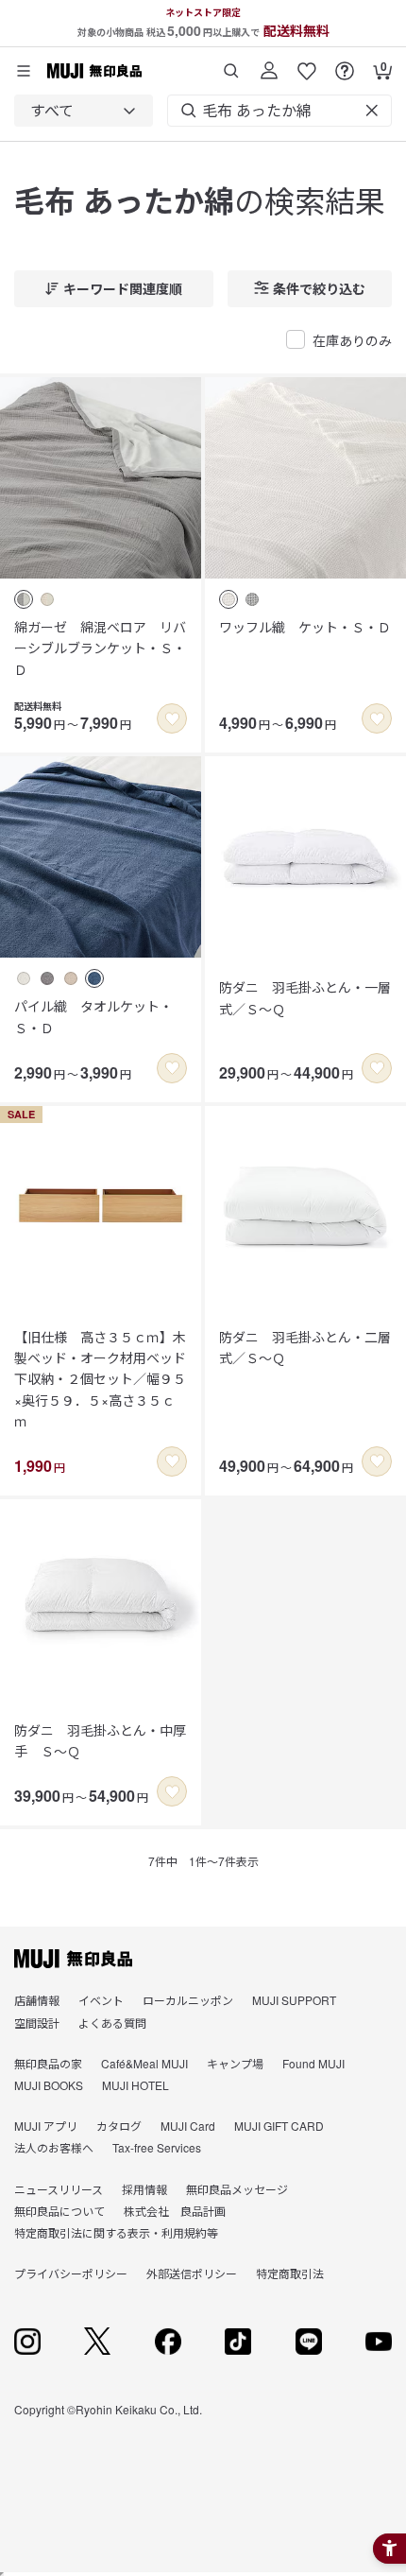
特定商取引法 (290, 2273)
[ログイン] (269, 64)
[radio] (24, 599)
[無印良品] (73, 1959)
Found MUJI (313, 2063)
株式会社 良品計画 (175, 2211)
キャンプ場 (235, 2063)
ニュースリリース (59, 2189)
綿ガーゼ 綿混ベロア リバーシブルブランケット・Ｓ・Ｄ (100, 648)
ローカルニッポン (188, 2000)
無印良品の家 (48, 2063)
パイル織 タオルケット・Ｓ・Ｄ (93, 1016)
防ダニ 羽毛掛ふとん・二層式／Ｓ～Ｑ (305, 1347)
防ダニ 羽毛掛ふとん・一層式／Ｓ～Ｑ (305, 997)
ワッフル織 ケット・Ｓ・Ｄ (305, 627)
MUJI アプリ (46, 2126)
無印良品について (59, 2211)
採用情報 (144, 2189)
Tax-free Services (157, 2147)
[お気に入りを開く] (307, 64)
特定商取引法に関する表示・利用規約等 (116, 2232)
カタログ (119, 2126)
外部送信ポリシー (192, 2273)
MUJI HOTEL (135, 2085)
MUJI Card (188, 2126)
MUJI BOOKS (49, 2085)
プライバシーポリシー (71, 2273)
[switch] (172, 718)
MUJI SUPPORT (294, 2000)
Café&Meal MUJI (144, 2063)
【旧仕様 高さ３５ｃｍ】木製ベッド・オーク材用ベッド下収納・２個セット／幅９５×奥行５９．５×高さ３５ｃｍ (100, 1379)
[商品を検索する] (231, 64)
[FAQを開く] (345, 64)
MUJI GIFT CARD (279, 2126)
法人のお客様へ (54, 2147)
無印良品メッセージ (237, 2189)
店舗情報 (37, 2000)
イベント (101, 2000)
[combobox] (84, 111)
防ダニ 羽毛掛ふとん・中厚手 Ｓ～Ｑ (100, 1740)
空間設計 (37, 2023)
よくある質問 (112, 2023)
